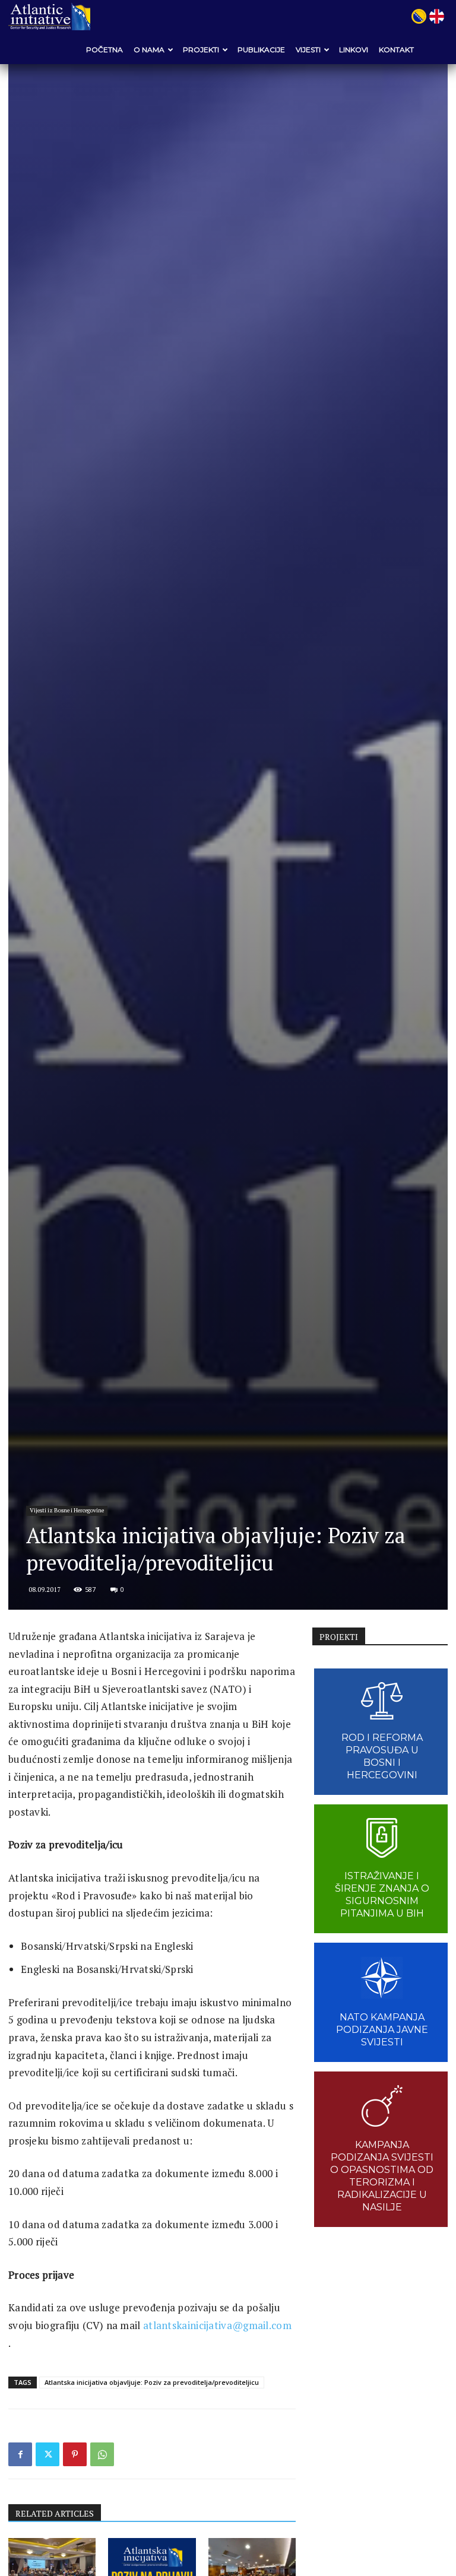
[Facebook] (20, 2454)
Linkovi (354, 50)
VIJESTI (308, 50)
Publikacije (261, 50)
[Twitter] (47, 2454)
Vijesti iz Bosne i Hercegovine (67, 1510)
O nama (149, 50)
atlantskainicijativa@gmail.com (217, 2325)
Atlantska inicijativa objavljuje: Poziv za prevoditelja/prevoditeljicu (152, 2382)
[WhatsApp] (102, 2454)
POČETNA (104, 50)
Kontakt (396, 50)
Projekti (201, 50)
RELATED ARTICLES (55, 2513)
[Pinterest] (75, 2454)
